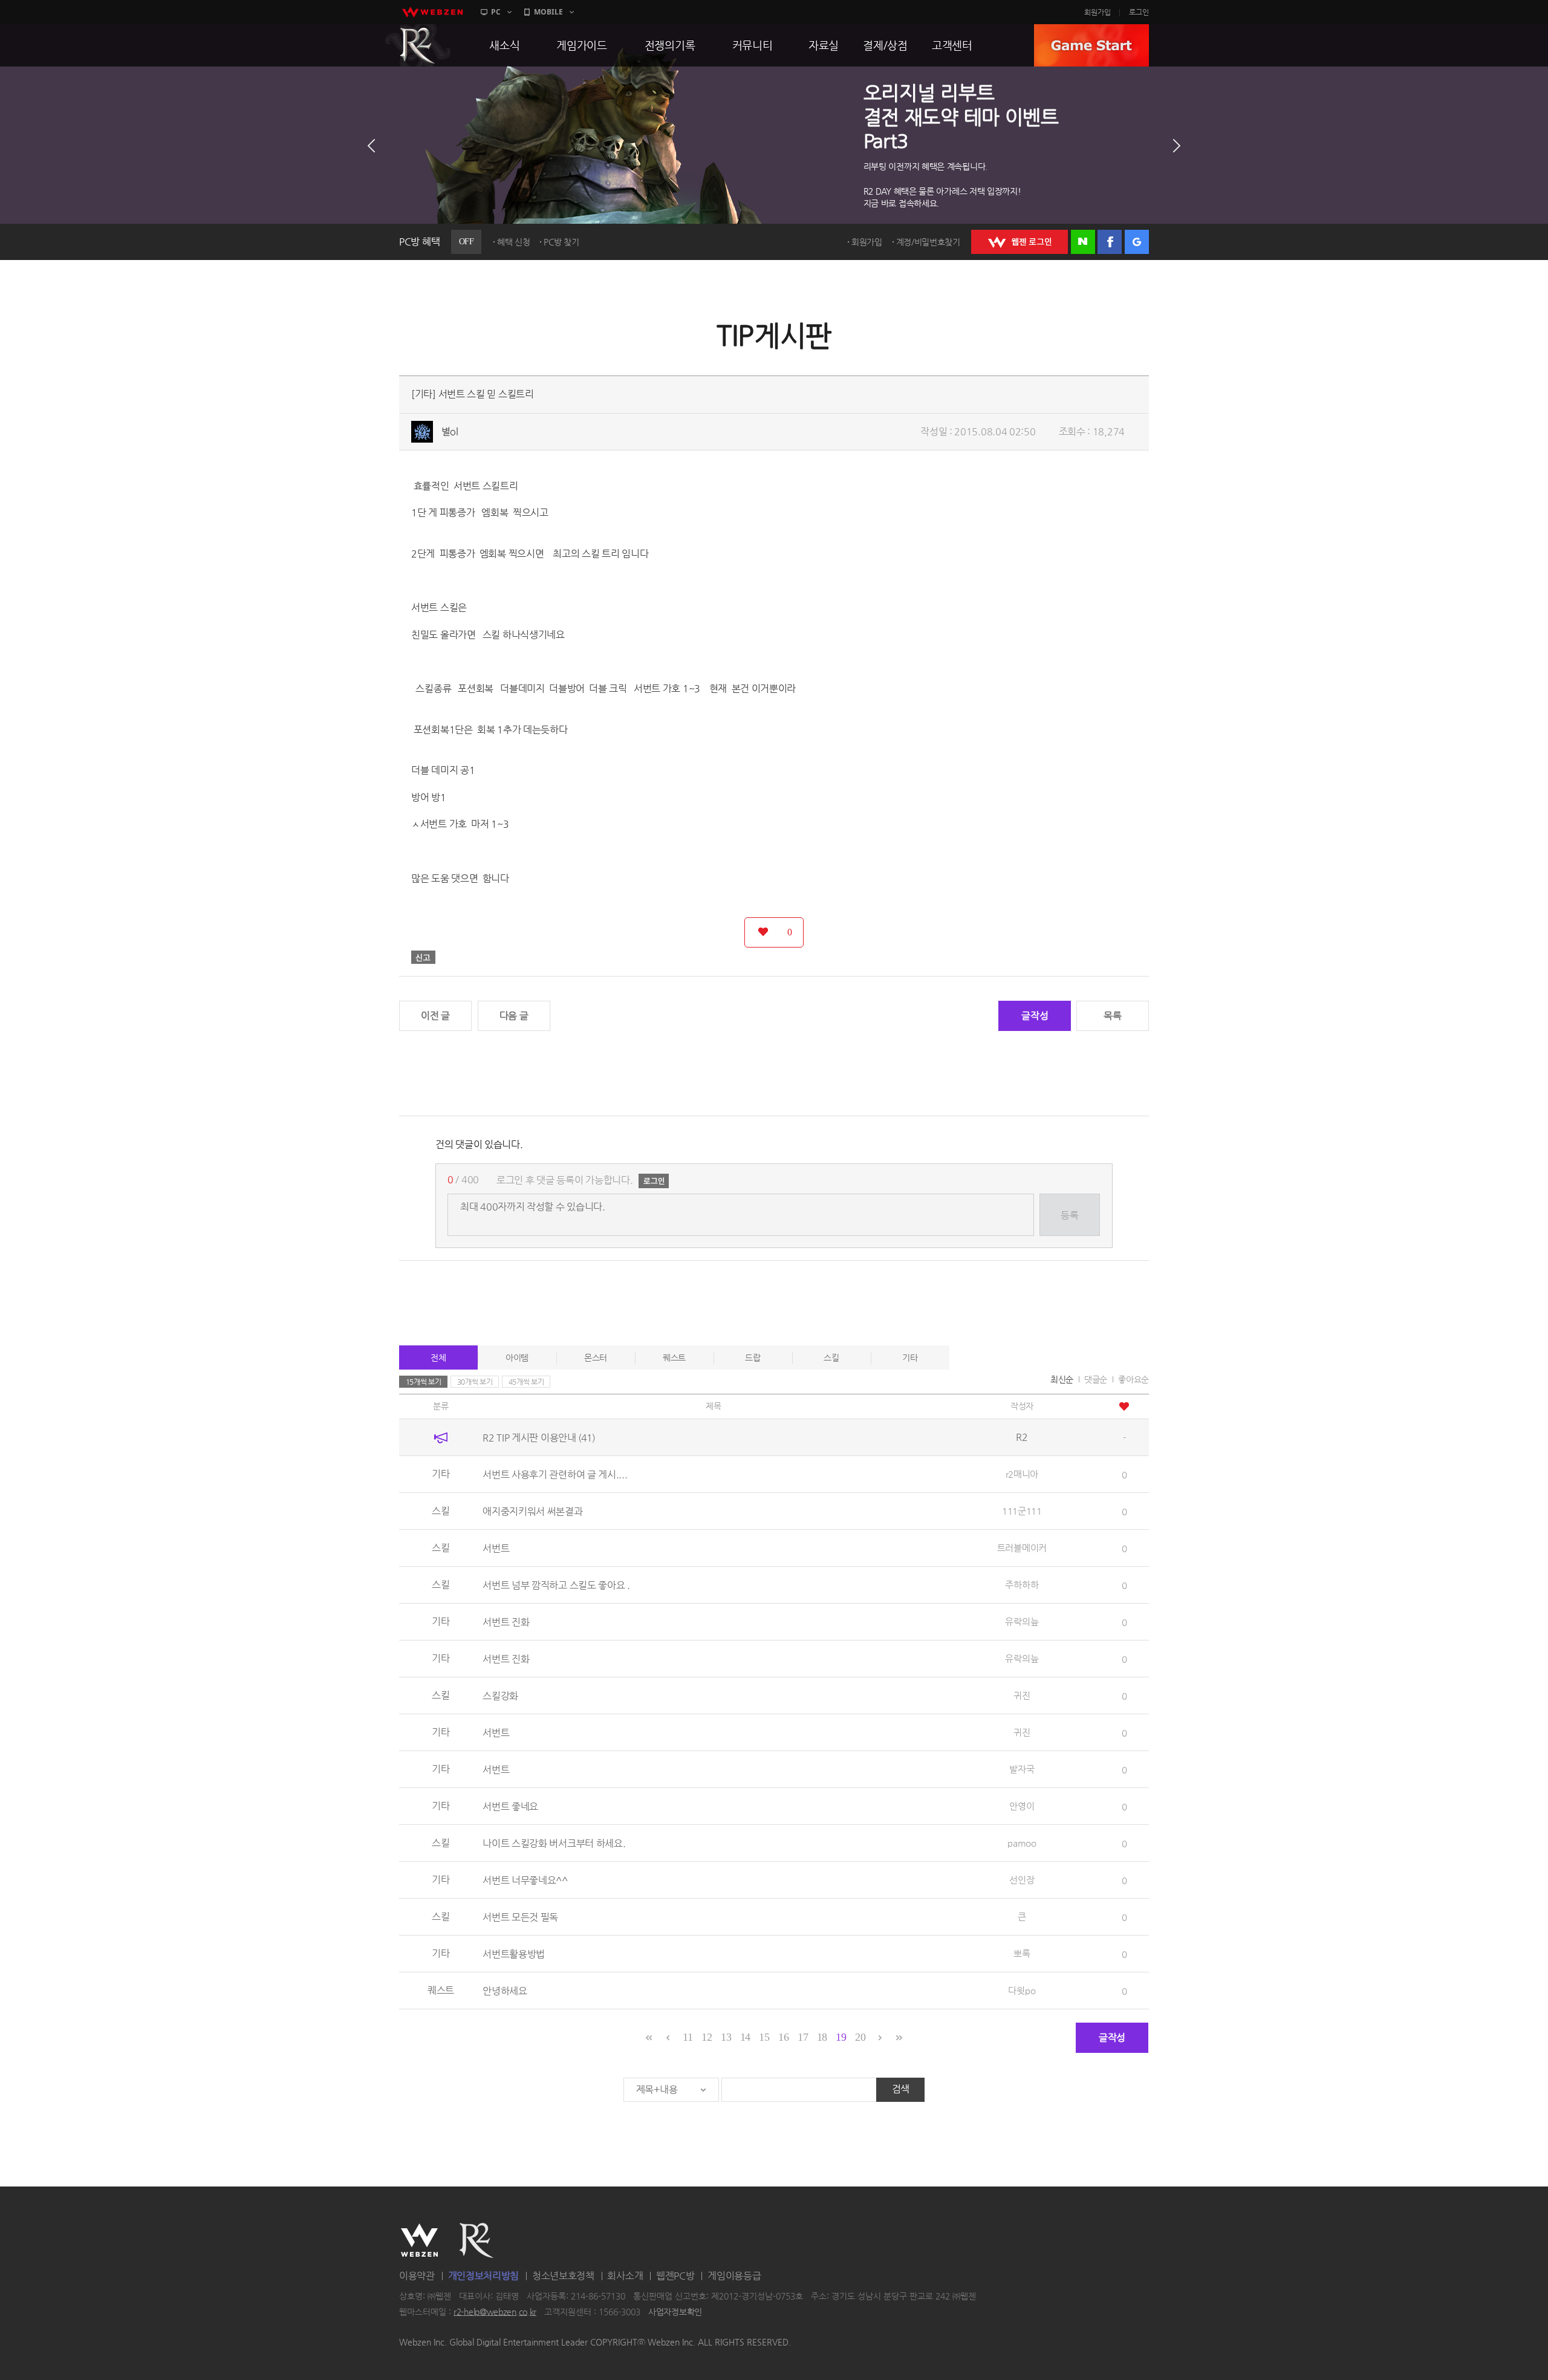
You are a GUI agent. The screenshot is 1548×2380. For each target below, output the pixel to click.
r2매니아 (1022, 1474)
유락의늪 (1022, 1621)
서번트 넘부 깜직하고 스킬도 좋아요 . (556, 1585)
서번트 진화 (506, 1621)
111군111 (1022, 1511)
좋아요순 (1133, 1379)
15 (764, 2037)
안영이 (1022, 1806)
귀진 (1022, 1695)
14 (745, 2037)
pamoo (1022, 1843)
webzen (432, 12)
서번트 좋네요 (510, 1806)
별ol (450, 431)
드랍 (753, 1357)
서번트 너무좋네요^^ (525, 1880)
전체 (438, 1357)
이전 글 (435, 1016)
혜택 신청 (514, 242)
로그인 (1139, 12)
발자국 (1022, 1769)
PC (496, 12)
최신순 (1062, 1379)
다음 (1177, 146)
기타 (910, 1357)
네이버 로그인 (1083, 242)
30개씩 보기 (475, 1382)
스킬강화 (500, 1695)
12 (707, 2037)
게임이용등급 (734, 2276)
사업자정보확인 (675, 2312)
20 (860, 2037)
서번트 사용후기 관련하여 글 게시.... (555, 1474)
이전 (371, 146)
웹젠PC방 (675, 2276)
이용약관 (417, 2276)
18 (822, 2037)
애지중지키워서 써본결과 (532, 1511)
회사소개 (625, 2276)
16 (783, 2037)
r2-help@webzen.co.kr (495, 2312)
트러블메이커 (1022, 1548)
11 (688, 2037)
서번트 (496, 1548)
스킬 (831, 1357)
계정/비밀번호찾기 (928, 242)
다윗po (1022, 1990)
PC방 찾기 (561, 242)
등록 (1069, 1215)
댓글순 (1096, 1379)
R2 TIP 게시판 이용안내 (539, 1437)
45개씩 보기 (526, 1382)
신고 (423, 957)
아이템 (517, 1357)
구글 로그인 (1137, 242)
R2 (418, 45)
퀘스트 (674, 1357)
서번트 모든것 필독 (520, 1917)
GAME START (1091, 45)
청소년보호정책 (563, 2276)
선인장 (1022, 1880)
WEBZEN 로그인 (1020, 242)
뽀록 (1022, 1953)
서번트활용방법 (514, 1953)
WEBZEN (419, 2240)
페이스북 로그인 (1110, 242)
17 (803, 2037)
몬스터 (596, 1357)
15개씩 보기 (424, 1382)
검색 (901, 2089)
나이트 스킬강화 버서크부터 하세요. (554, 1843)
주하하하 (1022, 1585)
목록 (1112, 1016)
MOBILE (548, 12)
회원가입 (1098, 12)
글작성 (1035, 1016)
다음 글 (514, 1016)
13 (726, 2037)
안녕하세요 (505, 1990)
